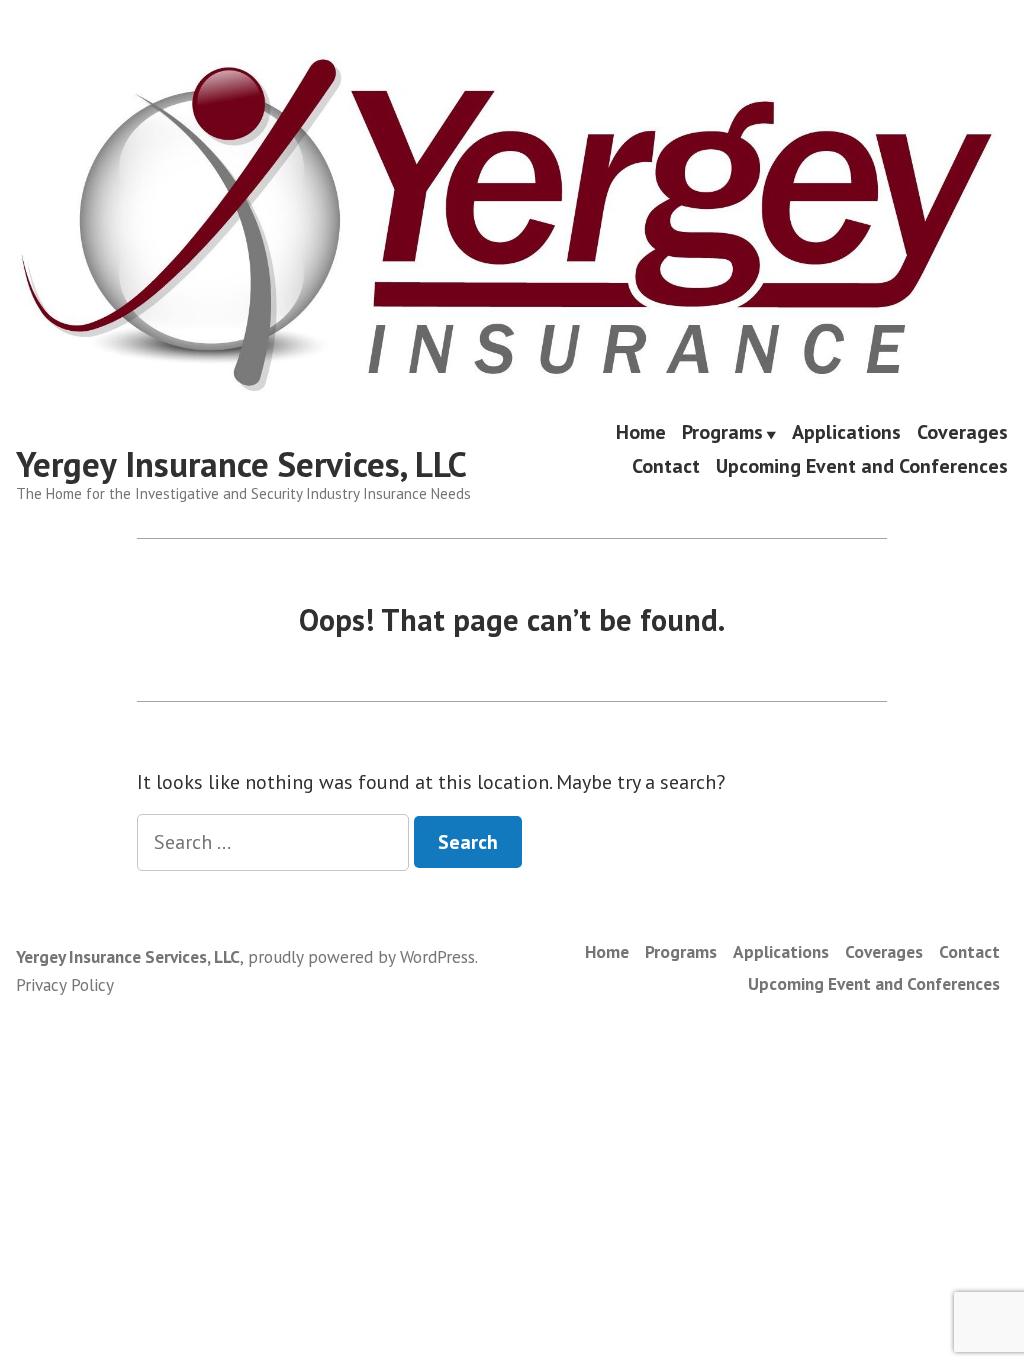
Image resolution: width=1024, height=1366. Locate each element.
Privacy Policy (65, 984)
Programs (722, 434)
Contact (666, 465)
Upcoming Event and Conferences (862, 465)
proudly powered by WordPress (361, 956)
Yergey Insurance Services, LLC (241, 464)
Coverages (962, 434)
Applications (846, 434)
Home (641, 434)
